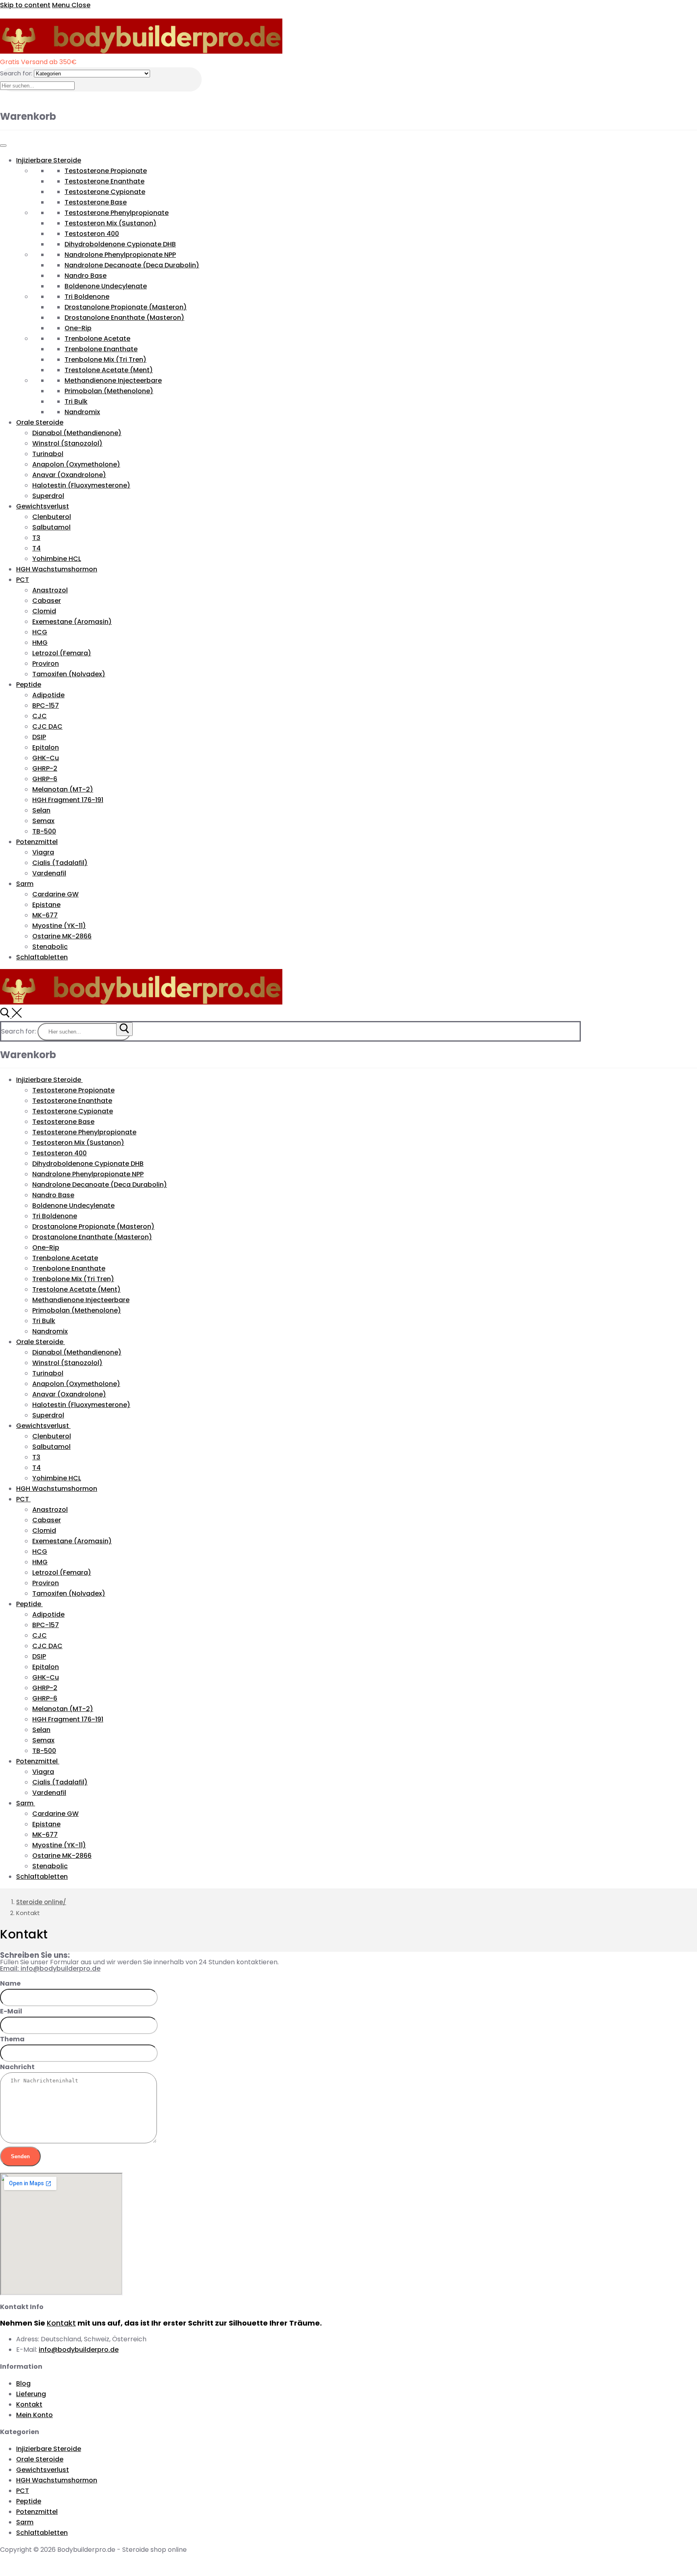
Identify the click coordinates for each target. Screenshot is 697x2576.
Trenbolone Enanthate (101, 349)
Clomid (44, 611)
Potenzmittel (37, 842)
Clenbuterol (52, 517)
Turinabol (48, 454)
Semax (43, 821)
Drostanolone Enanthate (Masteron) (124, 318)
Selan (41, 810)
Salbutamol (51, 527)
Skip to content (25, 5)
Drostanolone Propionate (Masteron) (126, 307)
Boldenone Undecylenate (106, 286)
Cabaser (47, 601)
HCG (40, 632)
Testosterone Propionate (106, 171)
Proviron (46, 664)
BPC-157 (46, 705)
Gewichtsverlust (43, 506)
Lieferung (31, 2394)
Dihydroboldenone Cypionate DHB (120, 244)
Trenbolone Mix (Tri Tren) (105, 360)
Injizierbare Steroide (49, 160)
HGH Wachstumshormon (57, 569)
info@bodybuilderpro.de (79, 2350)
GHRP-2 (45, 768)
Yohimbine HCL (57, 559)
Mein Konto (34, 2415)
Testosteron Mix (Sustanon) (111, 223)
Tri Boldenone (87, 297)
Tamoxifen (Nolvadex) (69, 674)
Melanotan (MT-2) (63, 789)
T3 (36, 538)
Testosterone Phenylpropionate (117, 213)
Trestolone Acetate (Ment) (109, 370)
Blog (23, 2383)
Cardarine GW (55, 894)
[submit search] (124, 1029)
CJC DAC (47, 726)
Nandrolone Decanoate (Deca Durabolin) (132, 265)
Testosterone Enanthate (104, 181)
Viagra (43, 852)
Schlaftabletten (42, 957)
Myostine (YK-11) (59, 926)
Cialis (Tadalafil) (60, 863)
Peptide (29, 685)
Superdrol (48, 496)
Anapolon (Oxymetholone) (76, 464)
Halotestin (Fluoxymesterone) (81, 485)
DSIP (39, 737)
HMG (40, 643)
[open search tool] (11, 1016)
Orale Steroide (40, 422)
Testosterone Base (96, 202)
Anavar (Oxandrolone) (69, 475)
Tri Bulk (76, 401)
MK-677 (45, 915)
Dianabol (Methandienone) (77, 433)
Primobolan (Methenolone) (109, 391)
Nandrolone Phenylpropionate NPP (120, 255)
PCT (23, 580)
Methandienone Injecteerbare (113, 380)
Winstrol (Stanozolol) (67, 443)
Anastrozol (50, 590)
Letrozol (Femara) (62, 653)
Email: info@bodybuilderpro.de (50, 1968)
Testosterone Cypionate (105, 192)
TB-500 (44, 831)
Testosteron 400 (92, 234)
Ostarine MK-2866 (62, 936)
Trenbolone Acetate (97, 339)
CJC (40, 716)
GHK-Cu (46, 758)
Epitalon (46, 747)
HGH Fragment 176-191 (68, 800)
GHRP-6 (45, 779)
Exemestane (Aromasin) (72, 622)
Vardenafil (49, 873)
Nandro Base (86, 276)
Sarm (25, 884)
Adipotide (48, 695)
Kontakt (61, 2323)
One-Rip (78, 328)
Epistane (46, 905)
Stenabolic (50, 947)
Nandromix (82, 412)
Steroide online (40, 1902)
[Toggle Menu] (3, 146)
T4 (37, 548)
